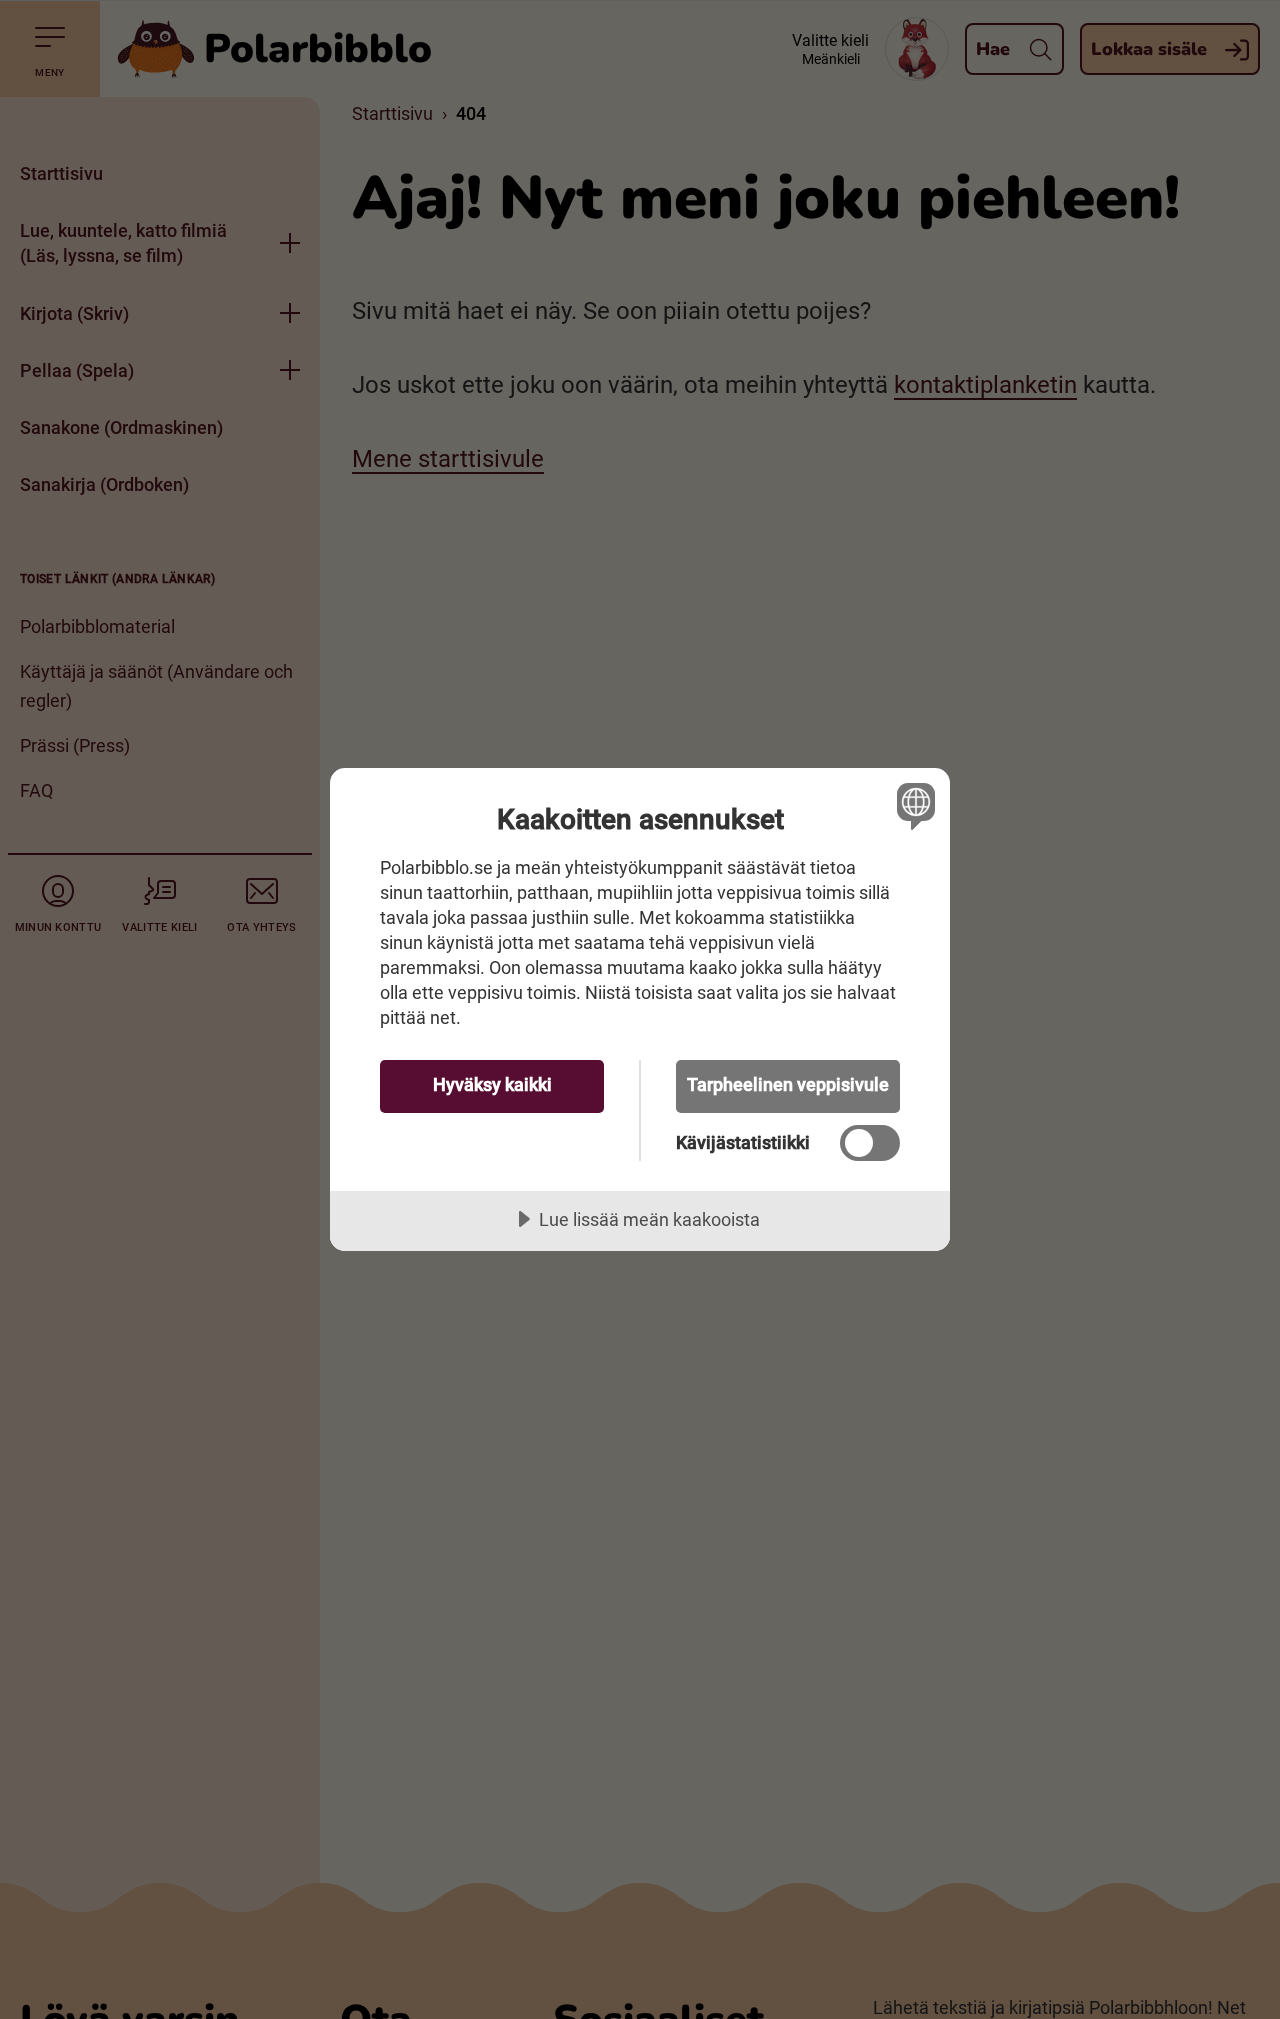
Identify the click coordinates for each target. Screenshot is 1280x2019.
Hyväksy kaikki (492, 1084)
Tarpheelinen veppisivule (788, 1084)
